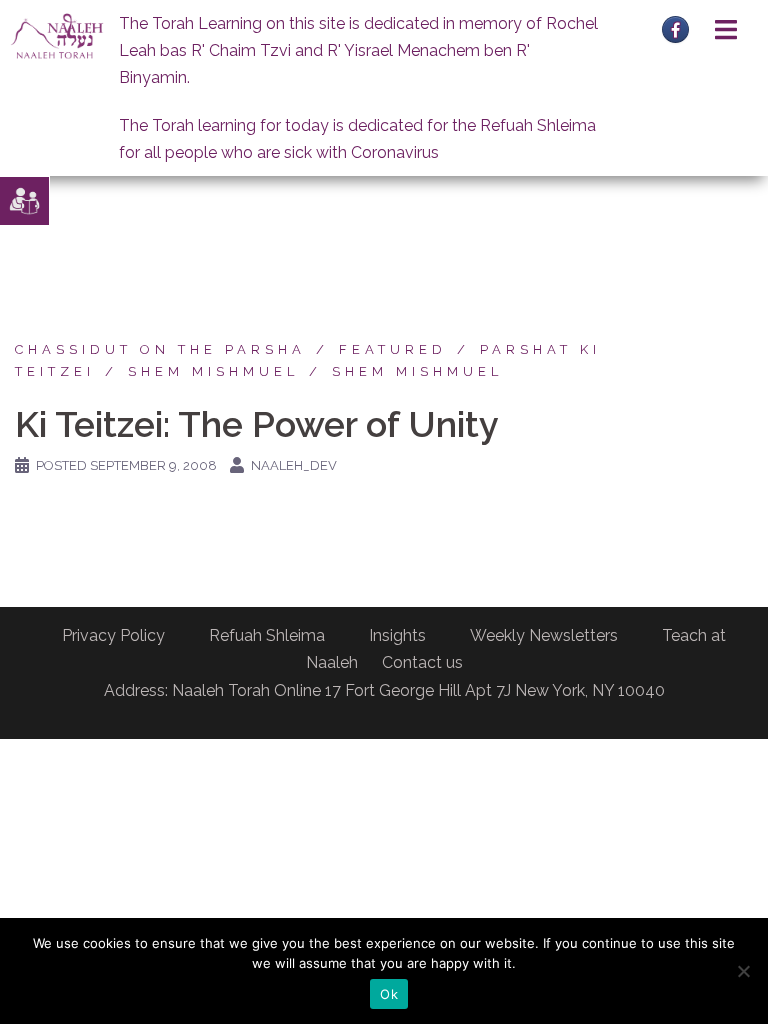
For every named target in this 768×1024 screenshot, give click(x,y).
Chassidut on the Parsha (160, 349)
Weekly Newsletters (544, 635)
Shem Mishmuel (213, 371)
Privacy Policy (113, 635)
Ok (389, 994)
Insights (397, 635)
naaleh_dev (294, 465)
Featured (393, 349)
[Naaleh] (57, 35)
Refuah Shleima (267, 635)
